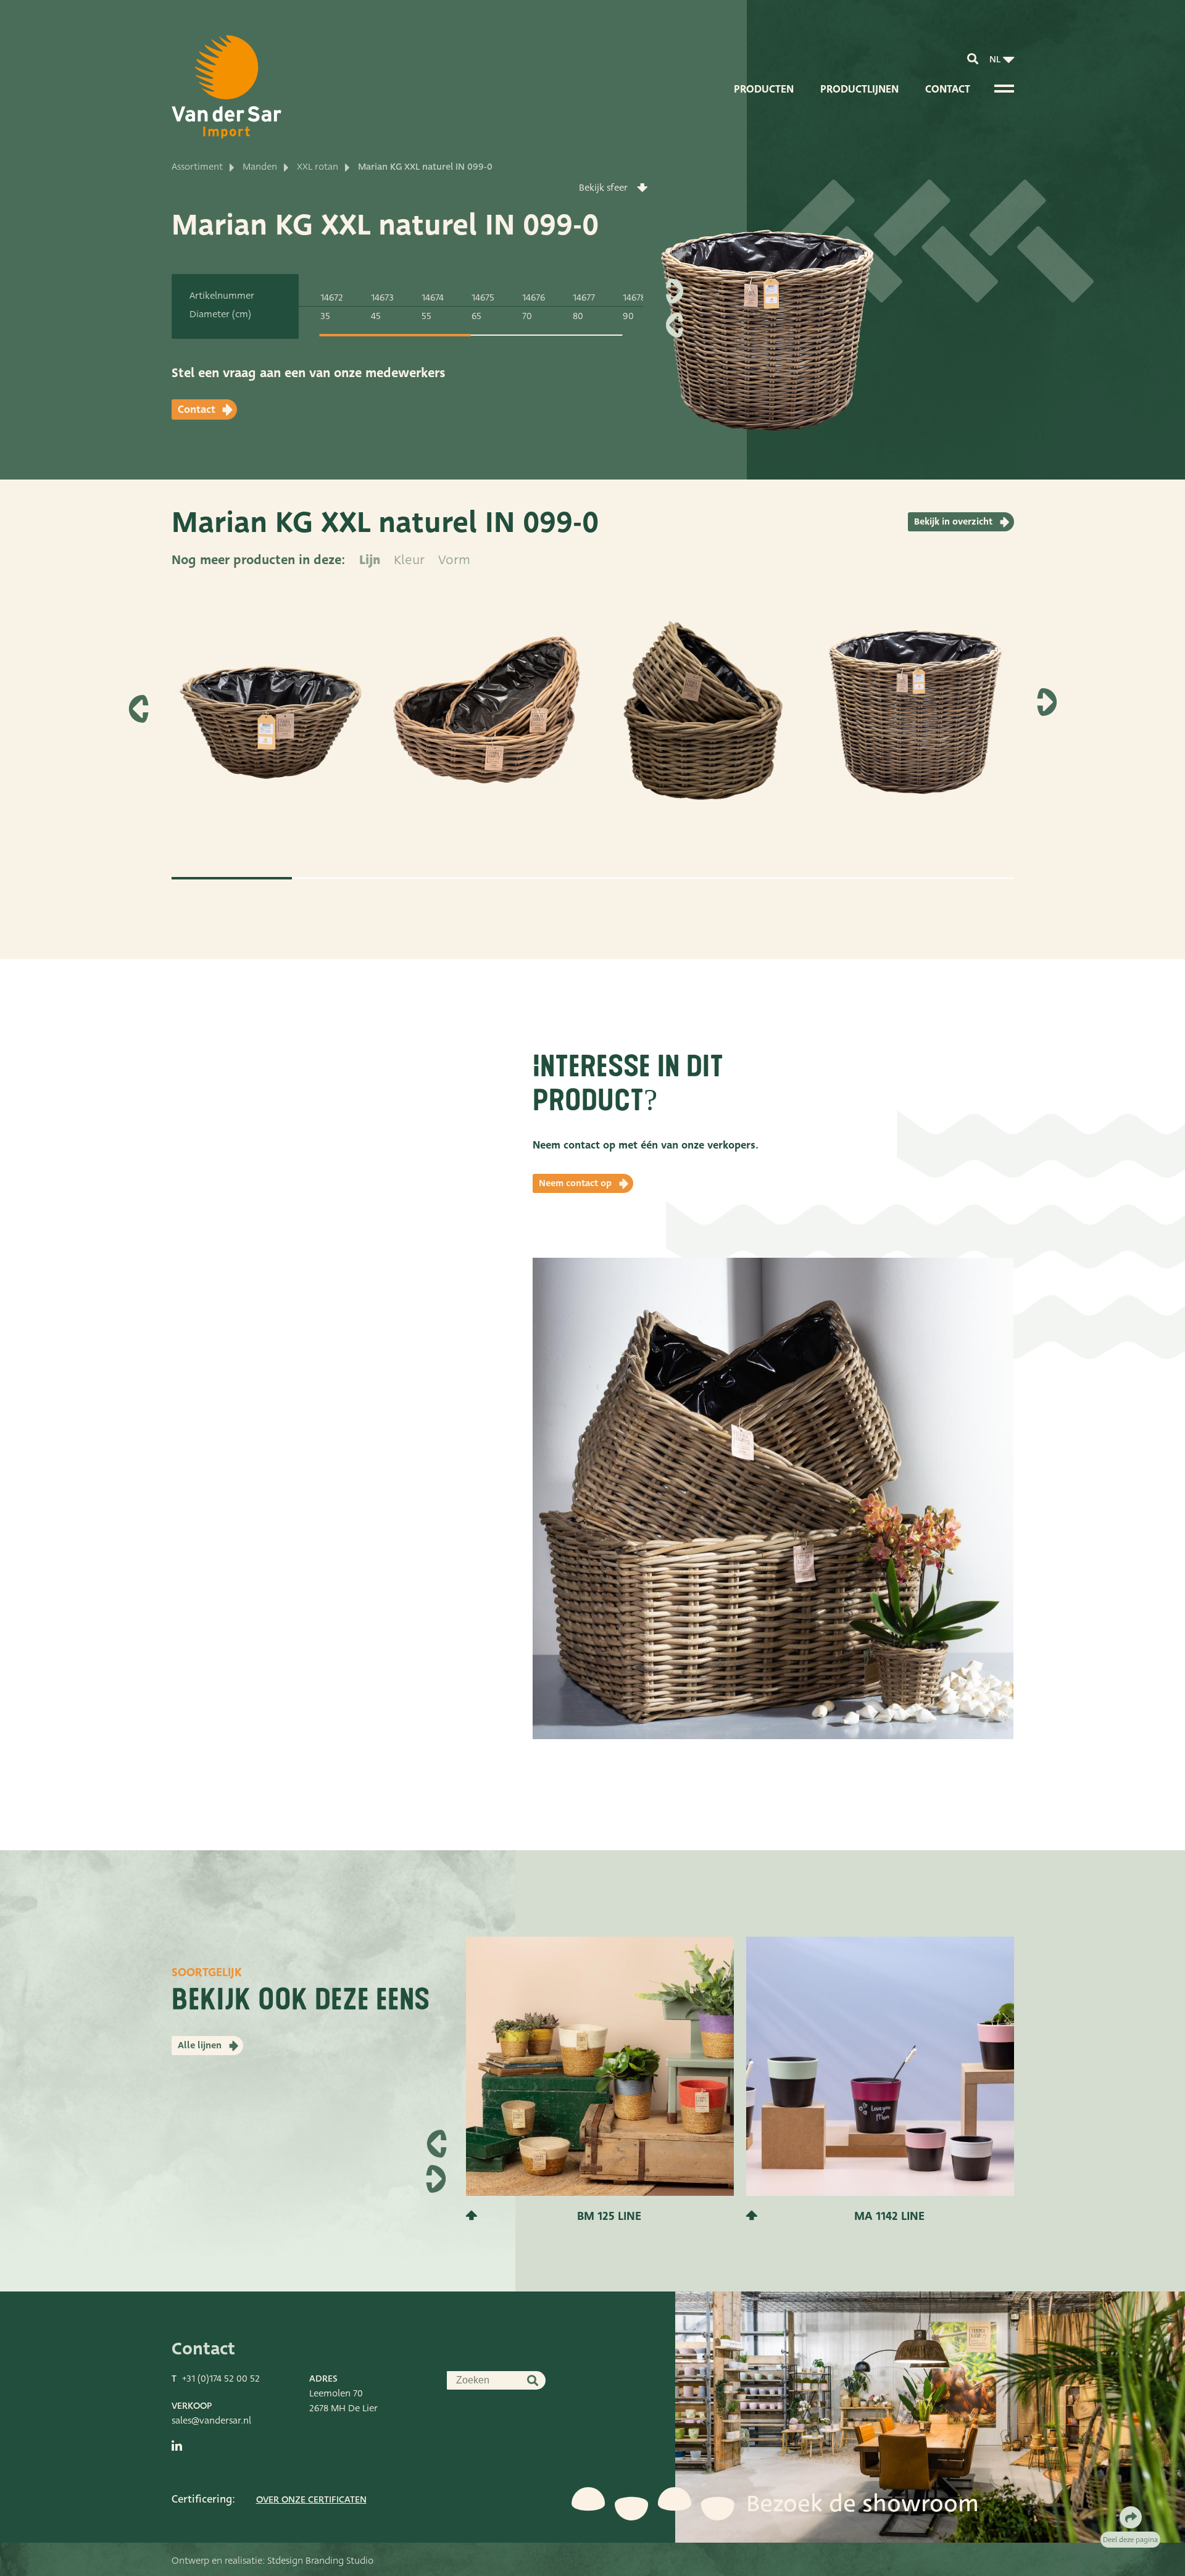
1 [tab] (395, 335)
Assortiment (197, 167)
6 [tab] (834, 878)
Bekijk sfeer (603, 188)
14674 (433, 297)
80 (578, 316)
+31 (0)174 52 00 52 (221, 2379)
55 (426, 316)
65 (476, 316)
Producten (764, 89)
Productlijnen (859, 89)
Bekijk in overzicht (953, 521)
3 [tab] (472, 878)
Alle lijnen (200, 2045)
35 (325, 316)
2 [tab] (352, 878)
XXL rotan (318, 167)
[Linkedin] (177, 2446)
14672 (332, 297)
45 (376, 316)
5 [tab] (713, 878)
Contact (948, 89)
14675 (483, 297)
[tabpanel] (272, 722)
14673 (382, 297)
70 (527, 316)
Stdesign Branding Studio (320, 2561)
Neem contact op (575, 1183)
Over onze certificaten (311, 2499)
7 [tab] (954, 878)
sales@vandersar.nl (211, 2420)
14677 (584, 297)
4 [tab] (593, 878)
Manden (260, 167)
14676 (534, 297)
